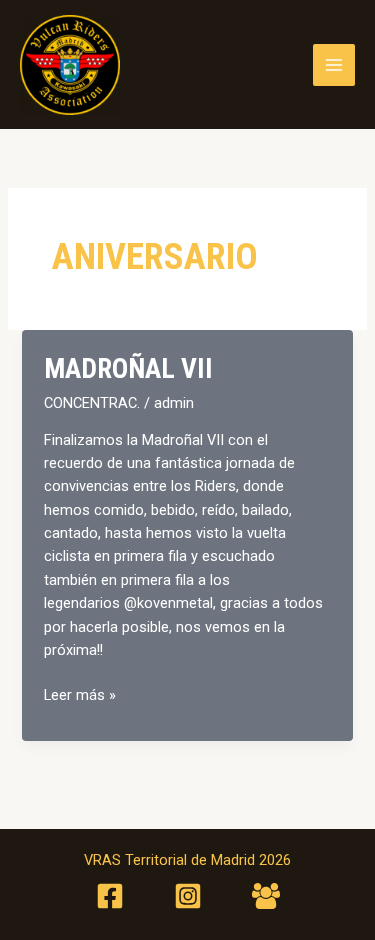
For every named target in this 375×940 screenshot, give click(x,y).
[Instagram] (188, 896)
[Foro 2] (266, 896)
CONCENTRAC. (92, 403)
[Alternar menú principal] (334, 65)
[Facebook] (110, 896)
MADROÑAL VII (128, 369)
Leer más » (80, 696)
